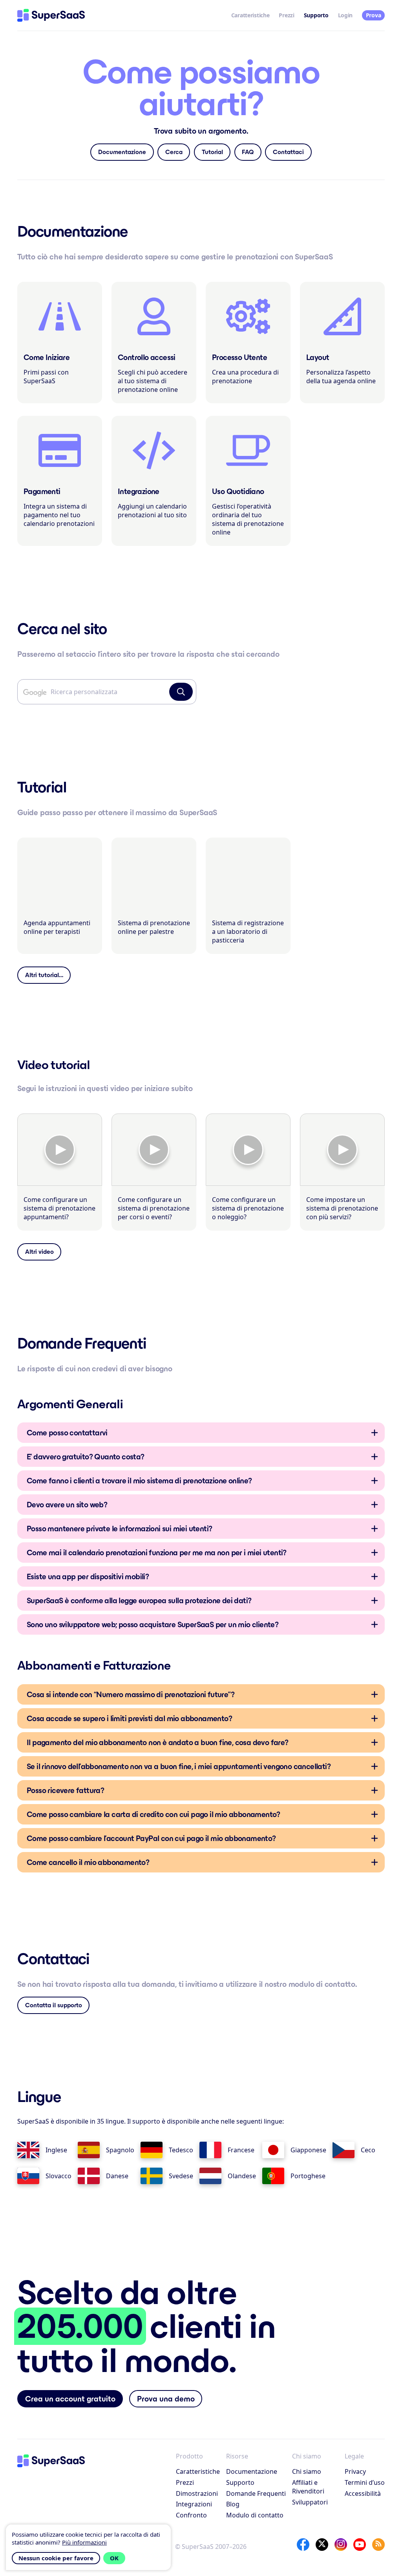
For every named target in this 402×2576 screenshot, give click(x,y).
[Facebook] (303, 2545)
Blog (233, 2504)
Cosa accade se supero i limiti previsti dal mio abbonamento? (129, 1718)
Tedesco (181, 2150)
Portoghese (308, 2176)
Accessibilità (363, 2493)
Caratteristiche (250, 15)
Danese (117, 2176)
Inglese (56, 2150)
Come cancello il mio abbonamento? (88, 1862)
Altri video (39, 1252)
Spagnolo (120, 2150)
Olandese (242, 2176)
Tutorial (212, 152)
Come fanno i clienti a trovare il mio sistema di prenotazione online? (139, 1481)
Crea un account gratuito (70, 2399)
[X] (322, 2545)
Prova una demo (166, 2399)
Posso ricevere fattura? (65, 1790)
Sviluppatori (310, 2502)
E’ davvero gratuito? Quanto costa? (86, 1457)
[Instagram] (341, 2545)
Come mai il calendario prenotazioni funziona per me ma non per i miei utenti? (157, 1553)
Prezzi (286, 15)
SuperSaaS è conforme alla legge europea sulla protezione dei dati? (139, 1600)
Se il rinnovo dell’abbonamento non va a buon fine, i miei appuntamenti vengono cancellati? (179, 1766)
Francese (241, 2150)
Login (345, 15)
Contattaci (288, 152)
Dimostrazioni (197, 2493)
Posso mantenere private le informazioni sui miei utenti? (119, 1529)
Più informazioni (84, 2542)
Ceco (368, 2150)
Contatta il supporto (54, 2005)
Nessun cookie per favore (56, 2558)
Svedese (181, 2176)
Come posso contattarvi (67, 1433)
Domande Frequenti (256, 2493)
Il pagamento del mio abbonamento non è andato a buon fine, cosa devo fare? (158, 1742)
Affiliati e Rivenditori (308, 2487)
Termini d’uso (365, 2482)
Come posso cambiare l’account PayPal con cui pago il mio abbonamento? (151, 1838)
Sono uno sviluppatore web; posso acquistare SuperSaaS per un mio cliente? (153, 1624)
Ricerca (181, 692)
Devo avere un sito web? (67, 1505)
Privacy (355, 2471)
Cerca (174, 152)
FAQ (248, 152)
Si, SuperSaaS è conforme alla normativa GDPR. (139, 1603)
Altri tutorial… (44, 975)
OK (114, 2558)
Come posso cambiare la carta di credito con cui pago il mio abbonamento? (153, 1814)
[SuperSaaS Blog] (378, 2545)
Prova (374, 15)
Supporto (240, 2482)
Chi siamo (307, 2471)
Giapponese (308, 2150)
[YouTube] (360, 2545)
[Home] (51, 15)
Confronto (191, 2515)
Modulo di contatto (255, 2515)
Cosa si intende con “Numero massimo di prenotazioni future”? (131, 1694)
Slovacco (58, 2176)
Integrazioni (194, 2504)
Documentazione (122, 152)
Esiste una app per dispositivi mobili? (88, 1576)
